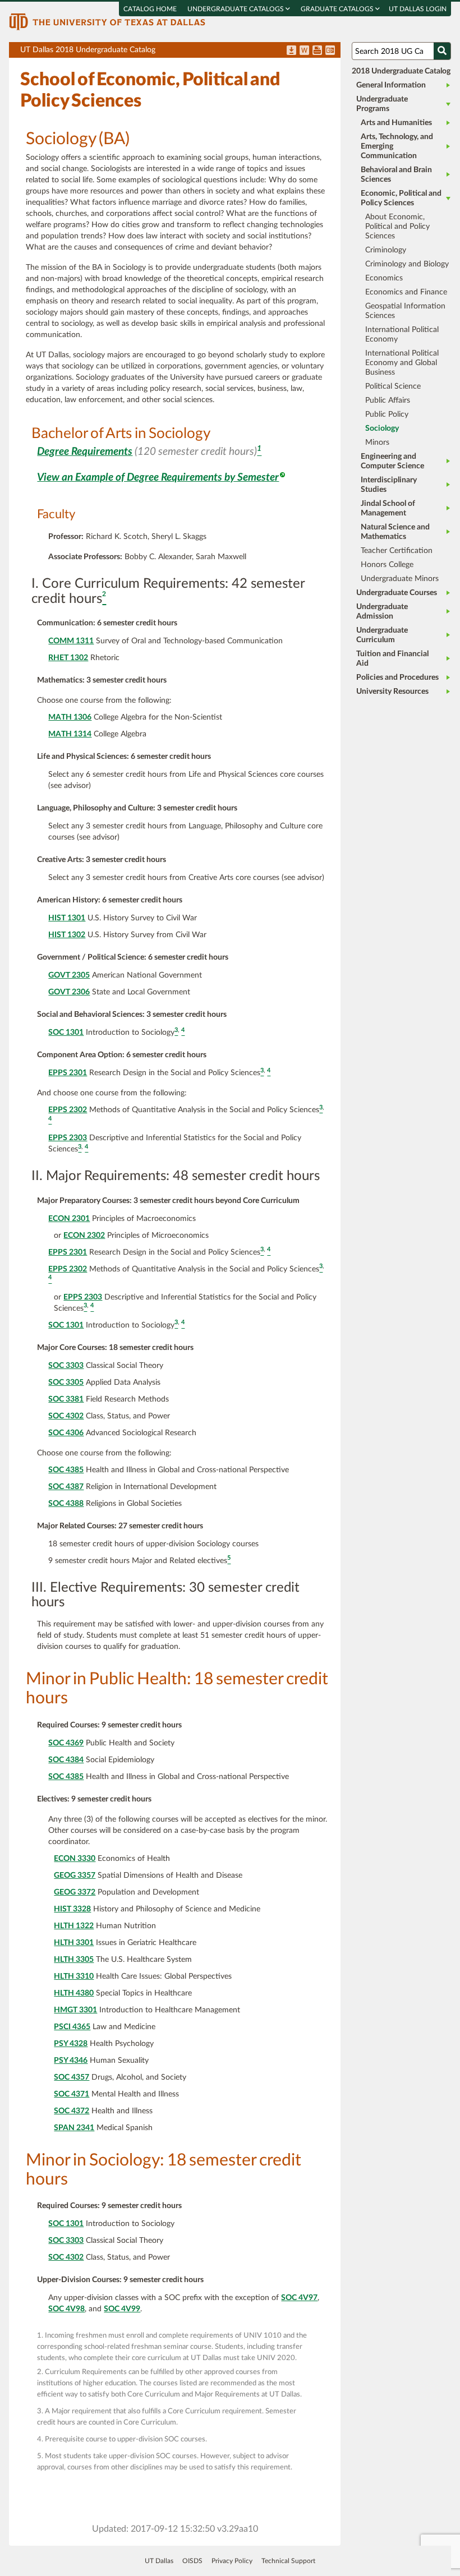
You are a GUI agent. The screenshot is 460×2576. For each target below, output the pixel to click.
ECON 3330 (75, 1859)
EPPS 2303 (68, 1138)
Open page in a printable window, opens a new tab (317, 51)
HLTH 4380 (74, 1993)
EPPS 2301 (68, 1073)
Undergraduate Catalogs (236, 9)
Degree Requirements (85, 452)
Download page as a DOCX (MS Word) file (304, 51)
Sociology (382, 428)
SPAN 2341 (74, 2128)
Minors (377, 443)
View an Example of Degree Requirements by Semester (158, 478)
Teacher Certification (397, 551)
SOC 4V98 (66, 2309)
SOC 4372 (72, 2111)
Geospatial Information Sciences (405, 311)
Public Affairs (388, 400)
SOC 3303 (66, 1366)
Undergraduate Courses (397, 593)
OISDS (192, 2561)
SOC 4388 (66, 1504)
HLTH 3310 (74, 1976)
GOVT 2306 (69, 992)
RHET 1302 (68, 658)
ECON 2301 (69, 1219)
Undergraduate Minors (400, 579)
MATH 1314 (70, 734)
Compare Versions (330, 51)
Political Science (393, 386)
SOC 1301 (66, 1033)
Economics (384, 278)
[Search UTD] (442, 51)
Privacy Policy (232, 2561)
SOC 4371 (72, 2094)
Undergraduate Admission (382, 612)
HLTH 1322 (74, 1926)
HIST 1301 (67, 918)
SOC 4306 (66, 1433)
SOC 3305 (66, 1383)
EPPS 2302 (68, 1110)
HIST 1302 (67, 935)
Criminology (386, 250)
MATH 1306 (70, 717)
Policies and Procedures (397, 678)
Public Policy (387, 414)
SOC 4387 (66, 1487)
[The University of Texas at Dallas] (107, 21)
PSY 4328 (71, 2044)
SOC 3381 (66, 1399)
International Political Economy (402, 335)
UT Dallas (159, 2561)
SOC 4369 (66, 1743)
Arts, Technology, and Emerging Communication (397, 146)
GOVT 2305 (69, 975)
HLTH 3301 (74, 1943)
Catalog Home (150, 9)
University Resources (392, 692)
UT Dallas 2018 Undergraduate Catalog (180, 52)
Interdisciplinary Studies (389, 485)
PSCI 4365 (72, 2027)
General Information (391, 85)
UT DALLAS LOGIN (418, 9)
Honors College (387, 565)
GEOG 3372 (75, 1892)
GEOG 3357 (75, 1875)
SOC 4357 (72, 2077)
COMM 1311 (71, 641)
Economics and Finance (406, 292)
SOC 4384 (66, 1760)
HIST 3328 (72, 1909)
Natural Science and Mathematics (395, 532)
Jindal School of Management (388, 508)
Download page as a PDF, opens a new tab (291, 51)
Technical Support (288, 2561)
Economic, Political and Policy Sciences (401, 198)
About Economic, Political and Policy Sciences (397, 227)
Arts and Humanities (396, 123)
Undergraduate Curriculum (382, 635)
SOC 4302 (66, 1416)
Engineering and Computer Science (392, 461)
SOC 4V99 (122, 2309)
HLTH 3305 (74, 1960)
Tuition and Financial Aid (392, 659)
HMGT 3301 (75, 2010)
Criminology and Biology (407, 264)
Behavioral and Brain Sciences (396, 175)
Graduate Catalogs (338, 9)
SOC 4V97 (299, 2298)
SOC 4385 (66, 1470)
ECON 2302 (84, 1236)
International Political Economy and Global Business (402, 363)
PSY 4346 (71, 2061)
